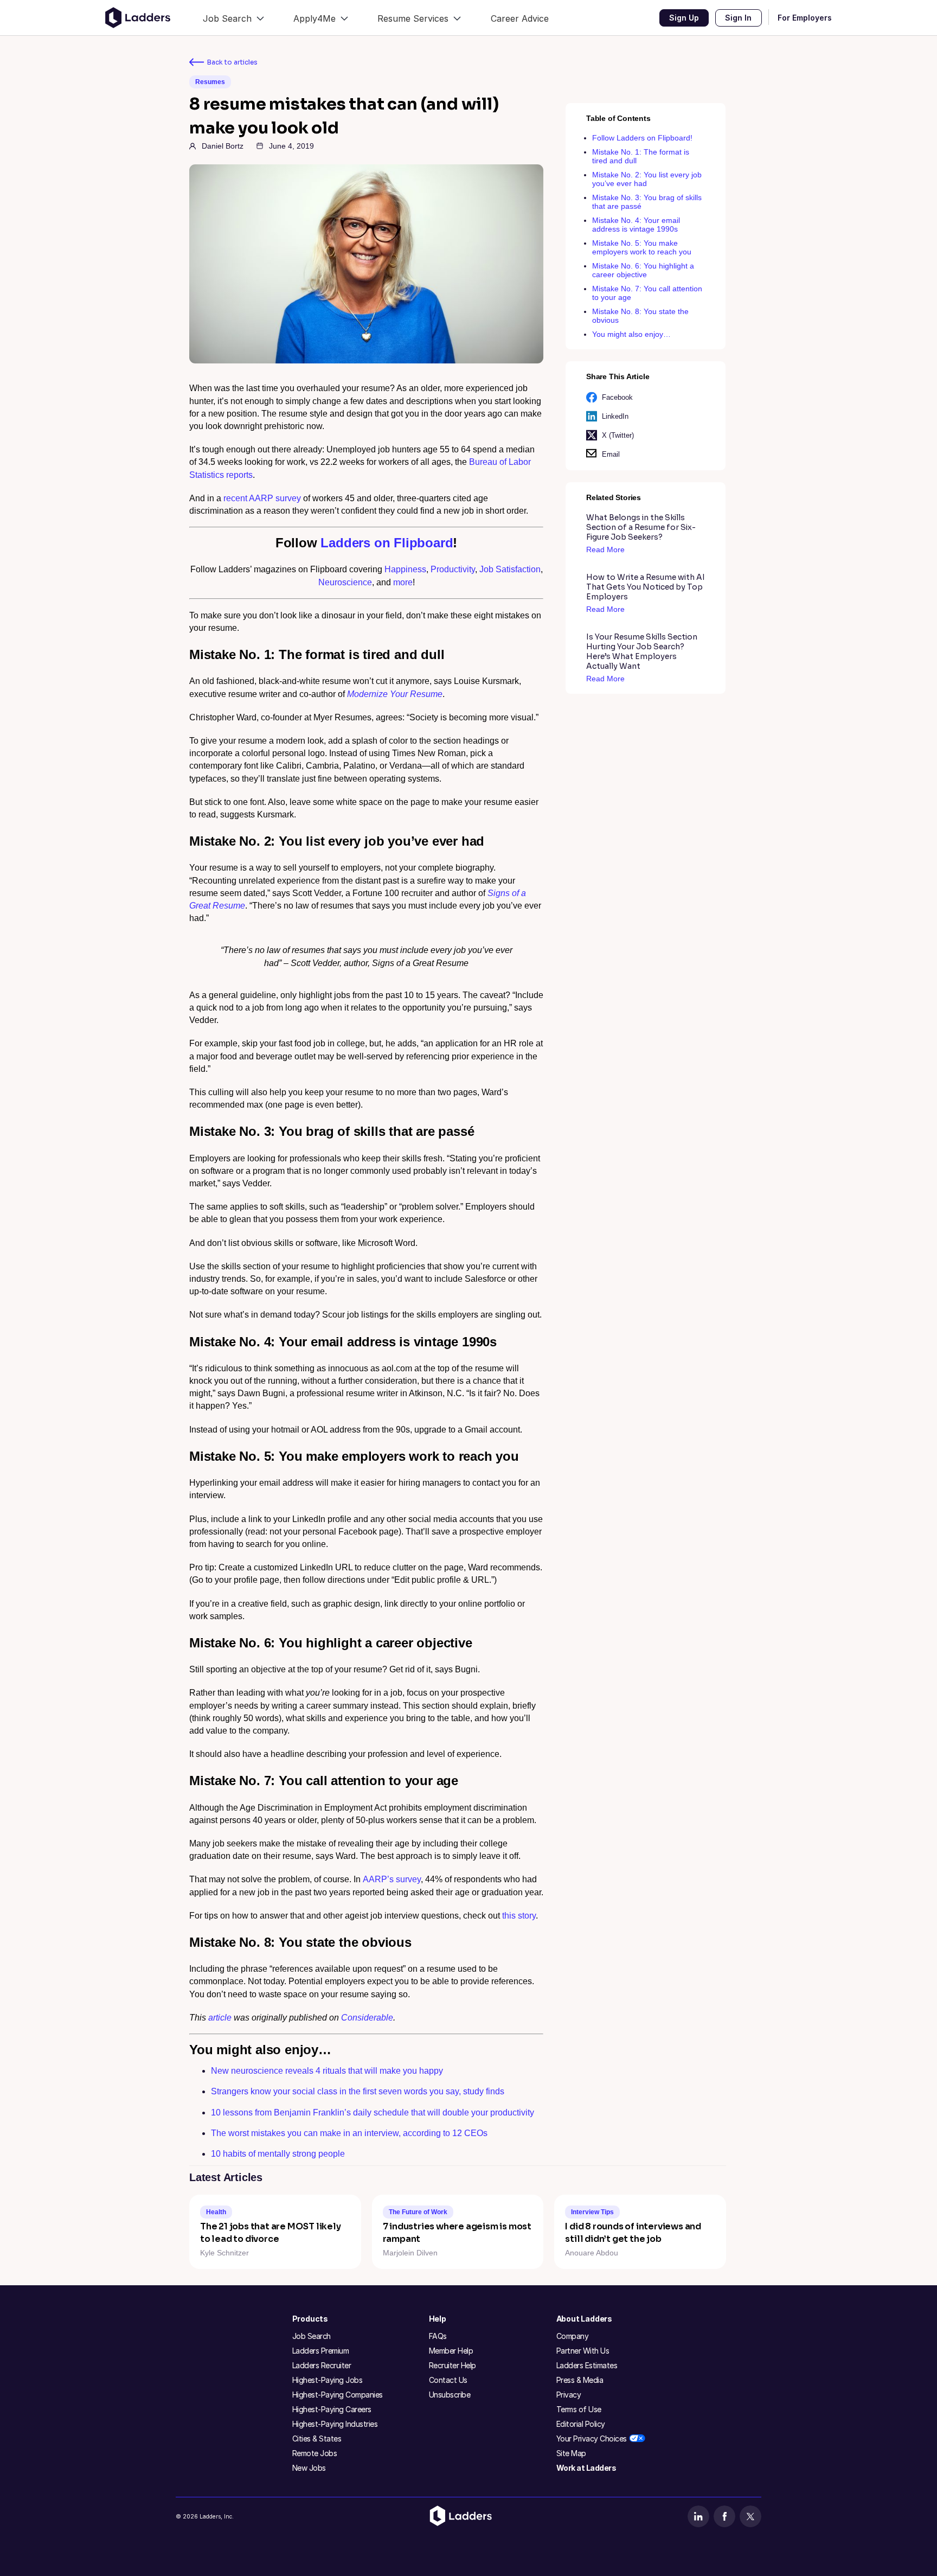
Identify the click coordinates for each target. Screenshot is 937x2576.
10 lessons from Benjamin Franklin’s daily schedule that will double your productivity (373, 2112)
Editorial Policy (581, 2424)
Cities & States (317, 2438)
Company (573, 2336)
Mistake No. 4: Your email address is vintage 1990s (636, 225)
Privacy (569, 2395)
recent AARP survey (262, 498)
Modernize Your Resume (395, 694)
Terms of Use (579, 2409)
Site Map (571, 2453)
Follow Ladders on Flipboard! (642, 138)
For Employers (805, 18)
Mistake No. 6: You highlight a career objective (643, 270)
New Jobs (309, 2468)
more (403, 582)
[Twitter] (750, 2516)
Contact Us (448, 2380)
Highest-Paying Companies (338, 2395)
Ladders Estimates (587, 2365)
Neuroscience (345, 582)
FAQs (438, 2336)
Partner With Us (583, 2351)
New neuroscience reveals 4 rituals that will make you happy (327, 2071)
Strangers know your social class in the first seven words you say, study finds (358, 2091)
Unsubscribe (450, 2395)
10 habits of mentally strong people (278, 2154)
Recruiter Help (453, 2365)
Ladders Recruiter (322, 2365)
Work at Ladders (586, 2468)
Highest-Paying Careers (332, 2409)
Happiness (405, 569)
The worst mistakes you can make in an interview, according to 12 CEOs (349, 2133)
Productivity (453, 569)
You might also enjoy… (631, 334)
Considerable (367, 2018)
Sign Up (684, 18)
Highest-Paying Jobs (328, 2380)
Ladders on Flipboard (387, 543)
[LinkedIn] (698, 2516)
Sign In (738, 18)
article (220, 2018)
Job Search (312, 2336)
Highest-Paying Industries (335, 2424)
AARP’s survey (392, 1879)
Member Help (451, 2351)
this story (519, 1916)
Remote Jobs (315, 2453)
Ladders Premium (321, 2351)
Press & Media (580, 2380)
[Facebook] (724, 2516)
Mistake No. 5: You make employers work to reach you (642, 247)
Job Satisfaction (510, 569)
